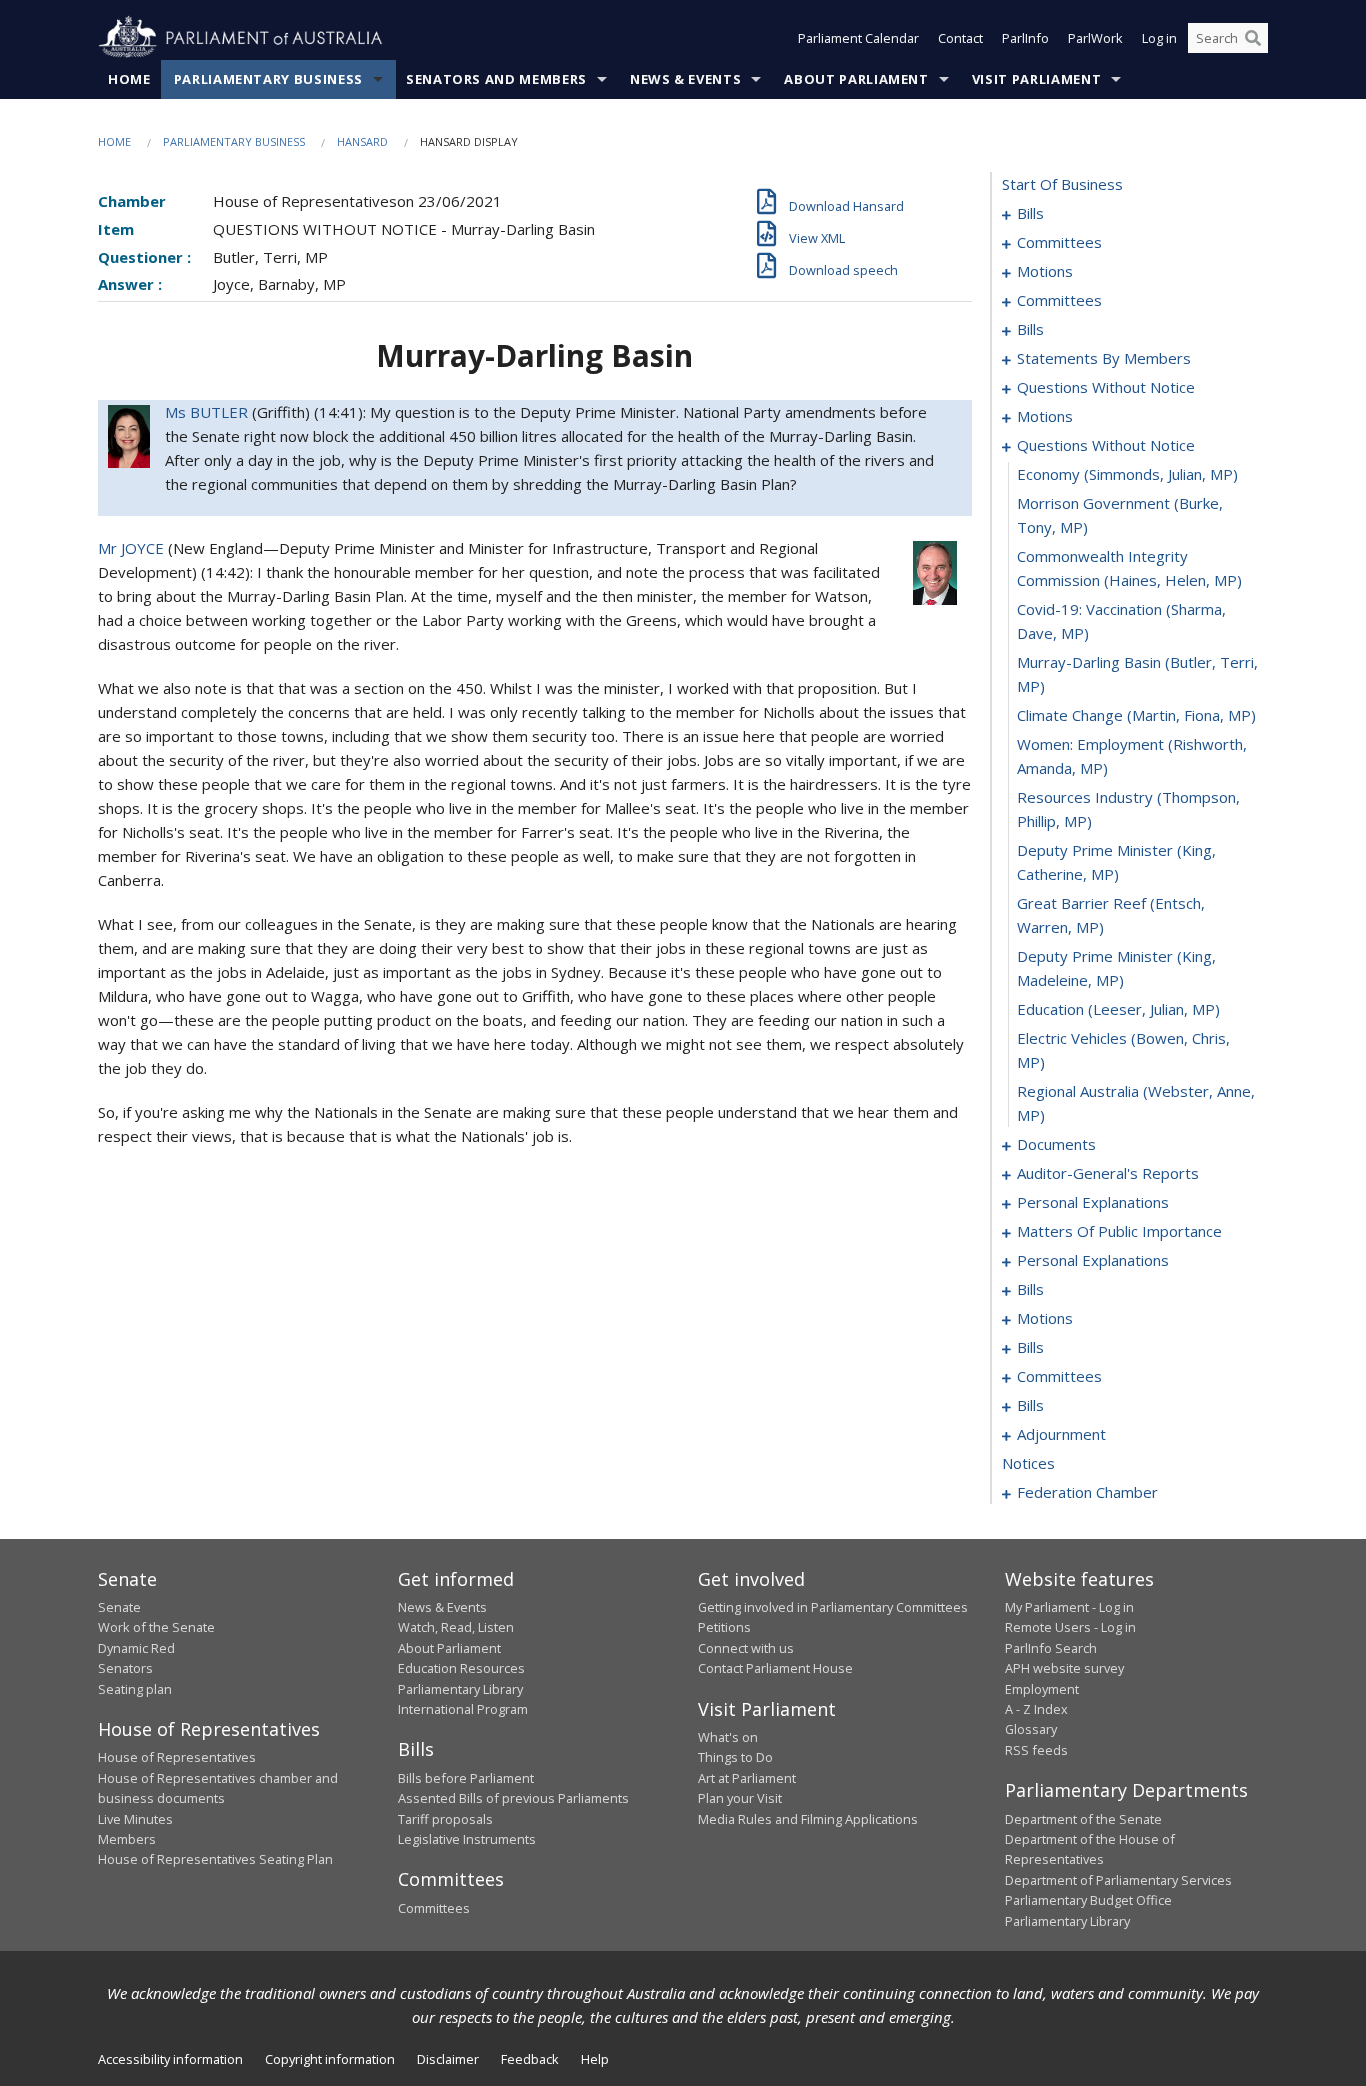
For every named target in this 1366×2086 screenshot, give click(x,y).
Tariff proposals (445, 1819)
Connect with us (746, 1648)
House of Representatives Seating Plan (215, 1859)
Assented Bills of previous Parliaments (513, 1798)
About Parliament (856, 79)
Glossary (1031, 1729)
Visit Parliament (1036, 79)
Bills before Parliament (466, 1778)
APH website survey (1064, 1668)
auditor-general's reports (1108, 1173)
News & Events (685, 79)
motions (1045, 271)
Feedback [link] (530, 2059)
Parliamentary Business (268, 79)
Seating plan (135, 1689)
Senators (125, 1668)
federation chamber (1087, 1492)
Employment (1042, 1689)
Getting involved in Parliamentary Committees (833, 1607)
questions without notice (1106, 387)
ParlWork (1095, 38)
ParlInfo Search (1051, 1648)
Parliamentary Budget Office (1088, 1900)
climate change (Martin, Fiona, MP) (1136, 715)
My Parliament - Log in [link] (1069, 1607)
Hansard (362, 141)
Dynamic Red (136, 1648)
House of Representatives (177, 1757)
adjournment (1061, 1434)
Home (129, 79)
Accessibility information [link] (170, 2059)
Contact (960, 38)
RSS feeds (1036, 1750)
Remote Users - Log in (1070, 1627)
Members (127, 1839)
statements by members (1104, 358)
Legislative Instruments (467, 1839)
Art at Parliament (747, 1778)
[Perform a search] (1253, 38)
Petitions (724, 1627)
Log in (1159, 38)
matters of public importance (1119, 1231)
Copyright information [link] (330, 2059)
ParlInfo (1025, 38)
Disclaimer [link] (448, 2059)
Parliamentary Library (460, 1689)
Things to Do (735, 1757)
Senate (119, 1607)
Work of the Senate (156, 1627)
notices (1028, 1463)
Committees (434, 1908)
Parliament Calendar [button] (858, 38)
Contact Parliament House (775, 1668)
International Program (463, 1709)
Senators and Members (496, 79)
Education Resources (461, 1668)
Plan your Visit (740, 1798)
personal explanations (1093, 1202)
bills (1030, 213)
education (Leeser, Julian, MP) (1118, 1009)
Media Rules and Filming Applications (808, 1819)
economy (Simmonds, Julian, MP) (1127, 474)
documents (1056, 1144)
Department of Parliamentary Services (1118, 1880)
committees (1059, 242)
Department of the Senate (1083, 1819)
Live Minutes (135, 1819)
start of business (1062, 184)
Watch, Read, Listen (456, 1627)
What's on (728, 1737)
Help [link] (595, 2059)
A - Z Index (1036, 1709)
